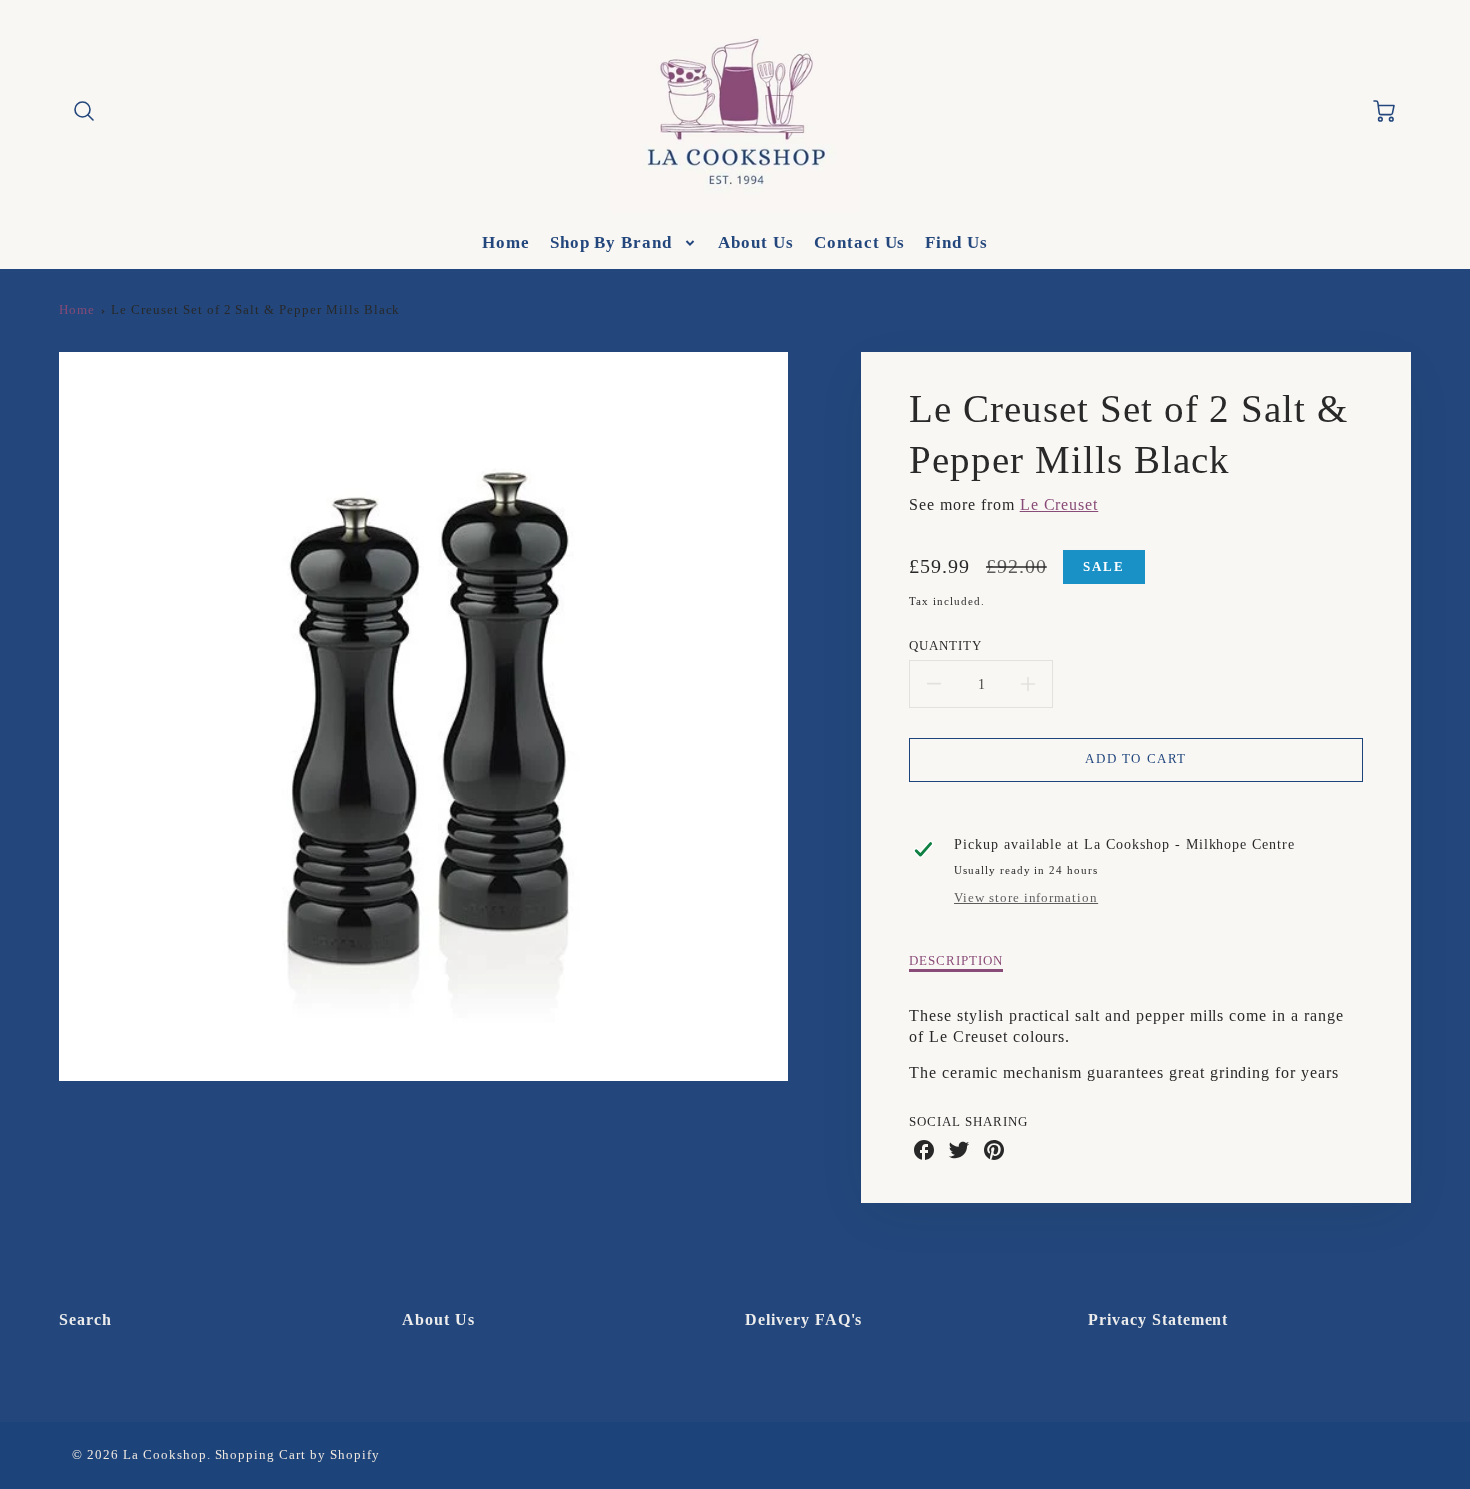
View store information (1026, 898)
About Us (756, 242)
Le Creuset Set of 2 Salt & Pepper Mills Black (255, 310)
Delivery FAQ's (803, 1319)
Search (85, 1319)
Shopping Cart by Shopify (297, 1455)
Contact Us (860, 242)
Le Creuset (1059, 504)
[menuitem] (506, 243)
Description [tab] (956, 961)
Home (506, 242)
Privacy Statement (1158, 1319)
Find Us (956, 242)
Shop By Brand (611, 242)
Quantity (945, 646)
